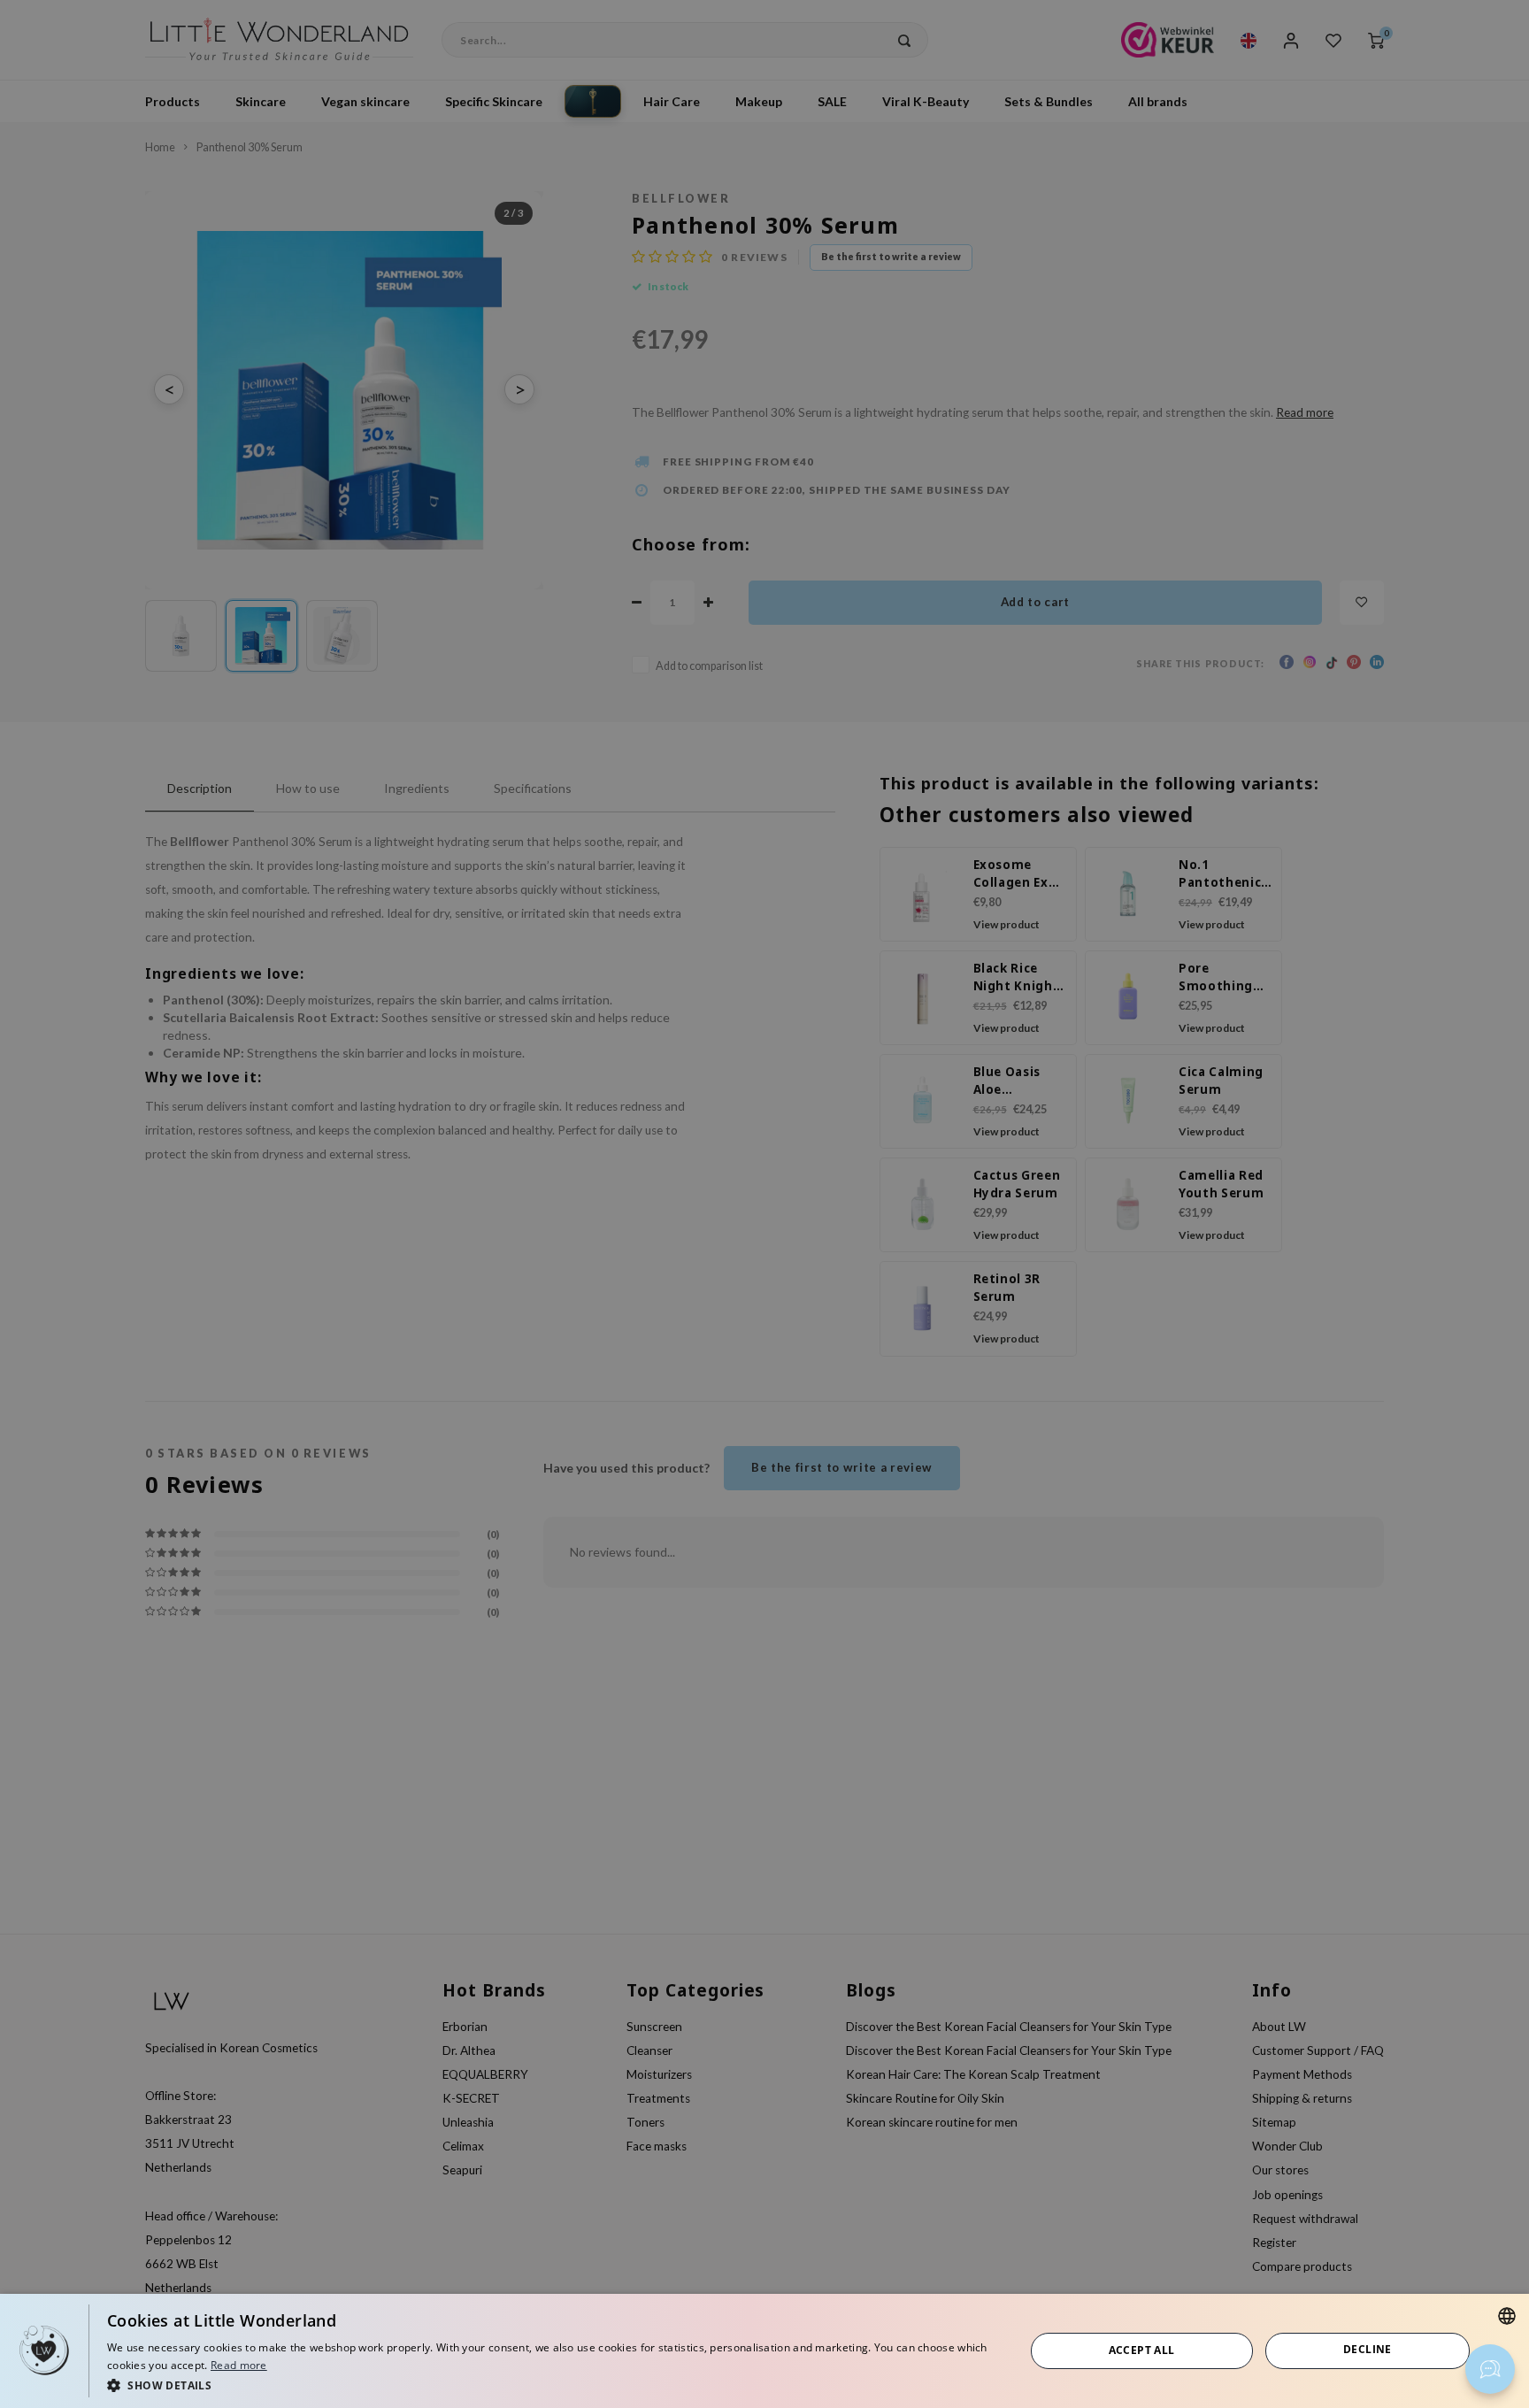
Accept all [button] (1142, 2350)
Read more (239, 2365)
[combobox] (1507, 2316)
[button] (552, 2385)
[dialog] (764, 2351)
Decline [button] (1368, 2349)
